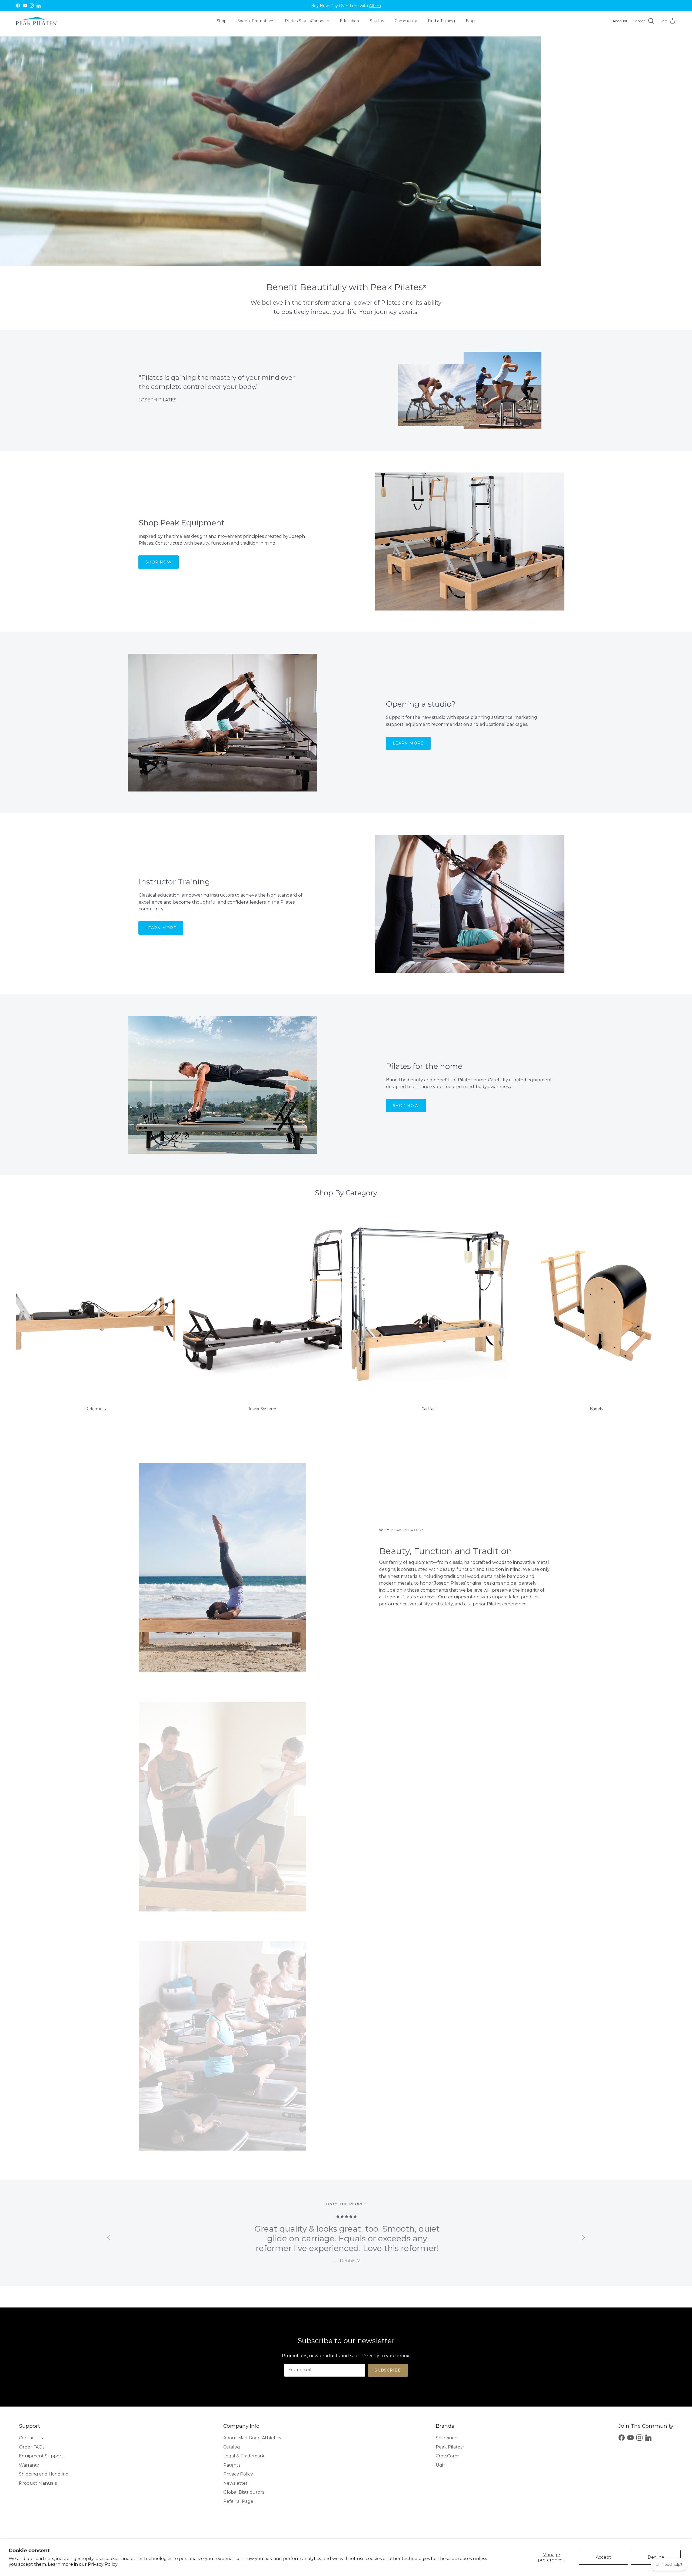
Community (406, 21)
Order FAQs (32, 2447)
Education (349, 21)
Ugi (440, 2465)
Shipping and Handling (44, 2474)
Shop (222, 21)
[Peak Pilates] (36, 21)
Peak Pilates (450, 2447)
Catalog (232, 2447)
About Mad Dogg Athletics (252, 2438)
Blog (470, 21)
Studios (377, 21)
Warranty (29, 2465)
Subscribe (388, 2370)
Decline (656, 2557)
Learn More (408, 743)
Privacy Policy (103, 2564)
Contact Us (31, 2438)
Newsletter (235, 2483)
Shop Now (159, 562)
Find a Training (441, 21)
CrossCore (447, 2456)
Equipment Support (41, 2456)
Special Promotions (256, 21)
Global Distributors (244, 2492)
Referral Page (238, 2501)
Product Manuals (38, 2483)
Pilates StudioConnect (307, 21)
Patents (232, 2465)
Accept (603, 2557)
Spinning (446, 2438)
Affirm (375, 6)
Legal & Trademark (244, 2456)
